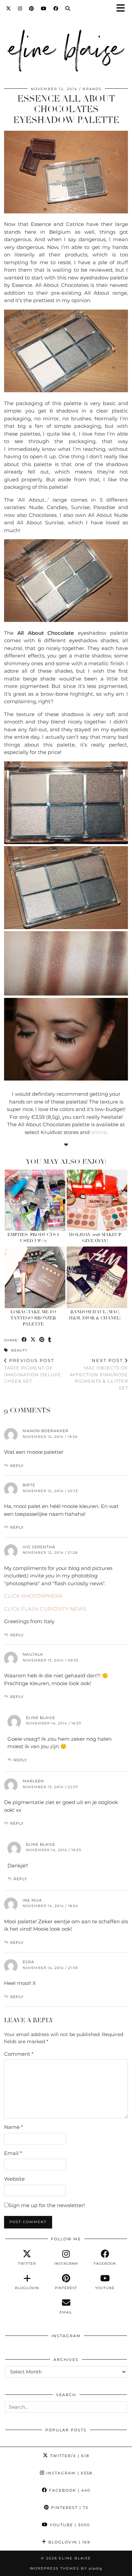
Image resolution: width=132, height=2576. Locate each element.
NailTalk (33, 1654)
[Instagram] (20, 8)
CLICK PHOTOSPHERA (33, 1596)
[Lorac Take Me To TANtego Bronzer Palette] (35, 1277)
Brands (92, 89)
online (99, 1132)
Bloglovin (69, 2542)
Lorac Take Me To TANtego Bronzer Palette (33, 1318)
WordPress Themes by (66, 2568)
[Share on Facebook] (24, 1340)
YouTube (69, 2525)
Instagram (69, 2473)
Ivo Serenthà (39, 1547)
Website (14, 2179)
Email (13, 2153)
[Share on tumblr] (50, 1340)
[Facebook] (56, 8)
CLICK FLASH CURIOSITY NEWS (45, 1609)
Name (14, 2127)
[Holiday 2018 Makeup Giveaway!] (97, 1200)
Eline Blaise (41, 1718)
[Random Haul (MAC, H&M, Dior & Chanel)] (97, 1277)
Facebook (69, 2490)
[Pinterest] (32, 8)
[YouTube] (44, 8)
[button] (123, 9)
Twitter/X (69, 2456)
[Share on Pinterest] (42, 1340)
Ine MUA (32, 1900)
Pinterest (69, 2508)
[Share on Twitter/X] (33, 1340)
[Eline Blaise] (66, 49)
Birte (29, 1485)
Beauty (19, 1350)
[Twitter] (9, 8)
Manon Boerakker (46, 1431)
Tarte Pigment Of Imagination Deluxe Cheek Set (33, 1371)
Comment (19, 2054)
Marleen (33, 1781)
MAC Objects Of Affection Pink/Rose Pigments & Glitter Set (99, 1374)
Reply (17, 1466)
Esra (28, 1962)
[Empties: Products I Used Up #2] (35, 1200)
